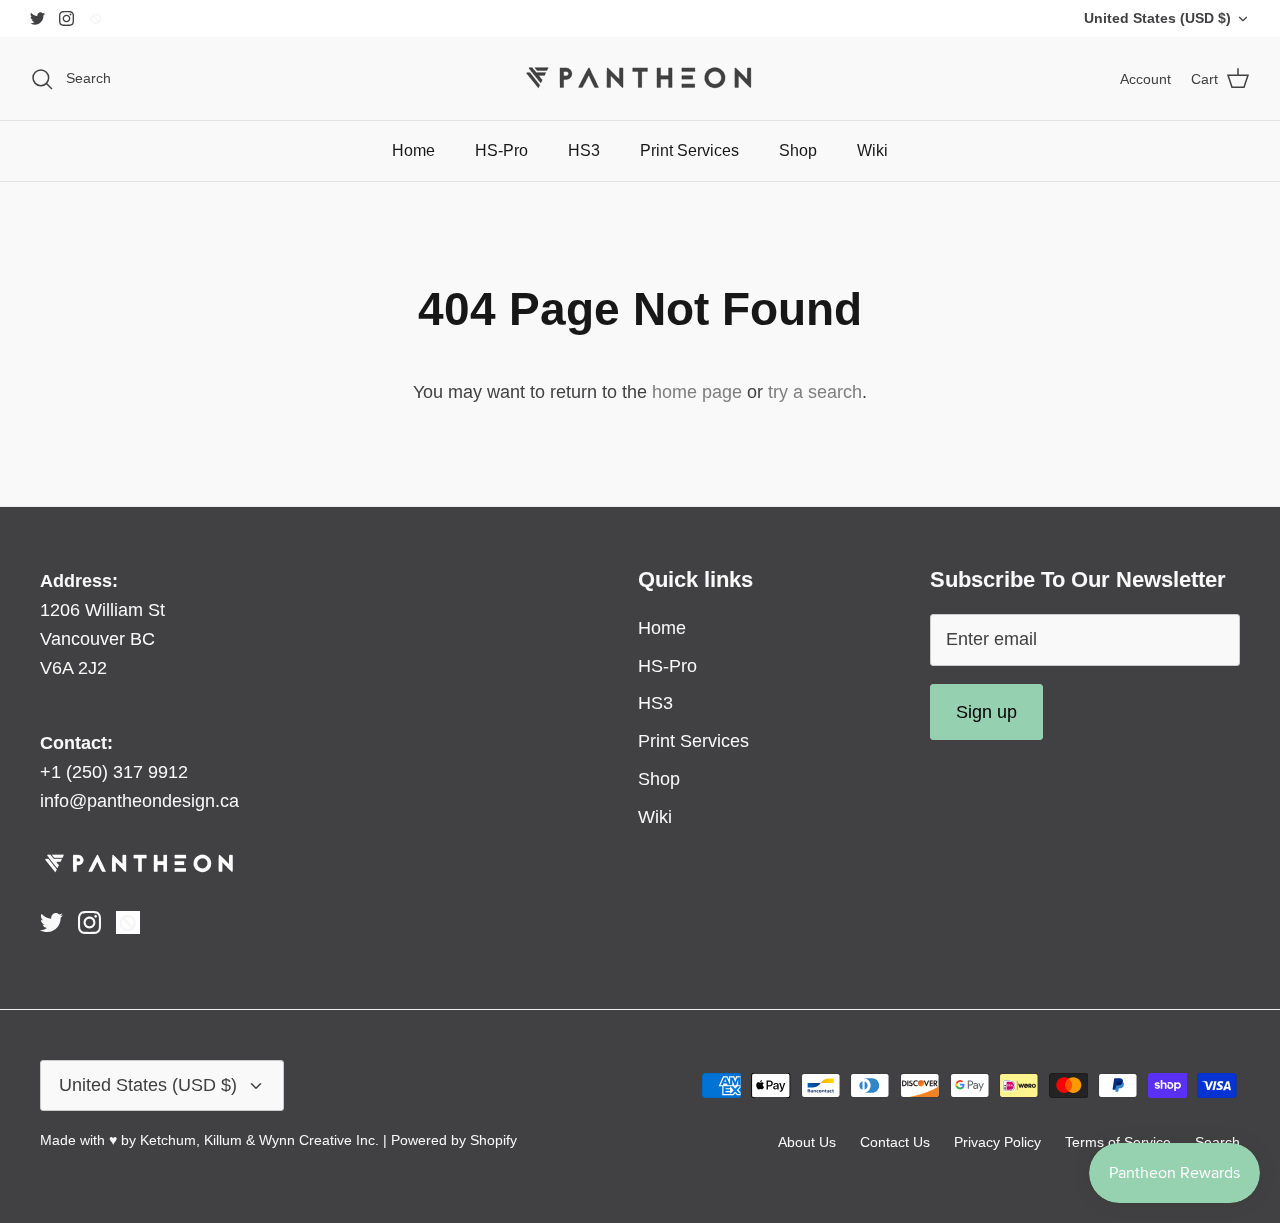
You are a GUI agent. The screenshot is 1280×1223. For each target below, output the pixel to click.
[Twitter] (37, 18)
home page (697, 392)
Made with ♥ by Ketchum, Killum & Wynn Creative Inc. (209, 1140)
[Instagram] (66, 18)
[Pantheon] (640, 78)
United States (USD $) (1157, 18)
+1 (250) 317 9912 (114, 772)
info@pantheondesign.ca (139, 801)
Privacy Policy (997, 1142)
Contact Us (895, 1142)
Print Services (689, 150)
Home (413, 150)
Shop (798, 150)
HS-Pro (501, 150)
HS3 (584, 150)
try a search (815, 392)
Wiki (872, 150)
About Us (807, 1142)
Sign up (986, 712)
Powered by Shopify (454, 1140)
